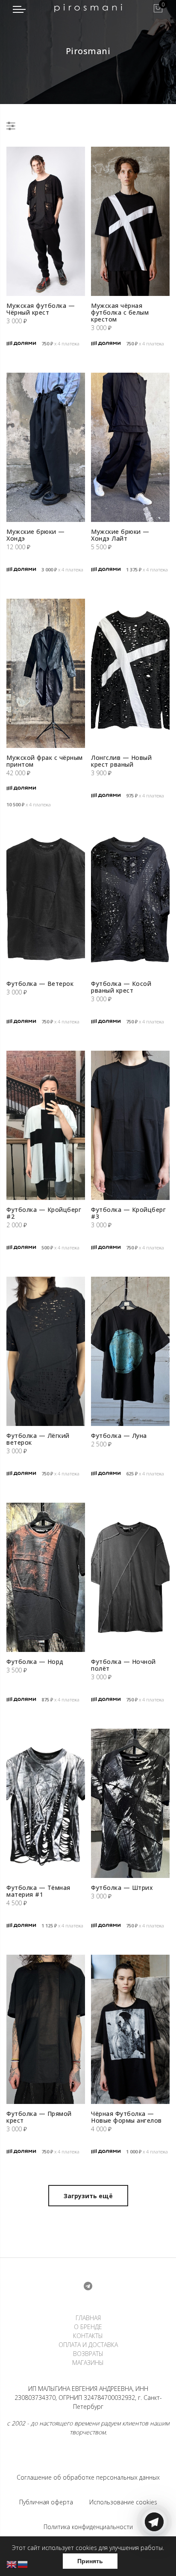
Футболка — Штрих (122, 1888)
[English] (12, 2564)
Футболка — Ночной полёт (123, 1665)
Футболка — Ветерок (40, 984)
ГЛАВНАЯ (88, 2318)
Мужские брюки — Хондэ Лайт (120, 535)
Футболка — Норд (35, 1662)
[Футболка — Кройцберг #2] (46, 1125)
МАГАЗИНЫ (88, 2363)
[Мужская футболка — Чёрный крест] (46, 221)
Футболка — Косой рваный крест (121, 987)
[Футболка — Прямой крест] (46, 2029)
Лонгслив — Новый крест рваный (121, 761)
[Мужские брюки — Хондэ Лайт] (130, 447)
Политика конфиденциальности (88, 2527)
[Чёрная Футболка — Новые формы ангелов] (130, 2029)
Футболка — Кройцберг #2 (44, 1213)
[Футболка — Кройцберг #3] (130, 1125)
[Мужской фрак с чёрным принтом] (46, 673)
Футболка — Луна (119, 1436)
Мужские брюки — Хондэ (36, 535)
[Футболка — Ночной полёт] (130, 1577)
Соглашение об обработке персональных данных (88, 2477)
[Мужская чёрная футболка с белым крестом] (130, 221)
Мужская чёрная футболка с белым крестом (120, 312)
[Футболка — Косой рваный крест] (130, 899)
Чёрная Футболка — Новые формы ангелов (126, 2117)
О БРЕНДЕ (88, 2327)
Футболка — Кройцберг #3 (128, 1213)
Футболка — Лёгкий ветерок (38, 1439)
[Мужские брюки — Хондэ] (46, 447)
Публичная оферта (46, 2502)
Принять (90, 2561)
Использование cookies (123, 2502)
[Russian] (23, 2564)
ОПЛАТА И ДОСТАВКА (88, 2345)
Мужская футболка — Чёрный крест (41, 309)
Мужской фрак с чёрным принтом (45, 761)
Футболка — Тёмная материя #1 (38, 1891)
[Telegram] (154, 2556)
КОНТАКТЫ (88, 2336)
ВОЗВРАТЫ (88, 2354)
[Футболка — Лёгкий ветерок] (46, 1351)
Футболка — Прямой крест (39, 2117)
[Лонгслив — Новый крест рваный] (130, 673)
